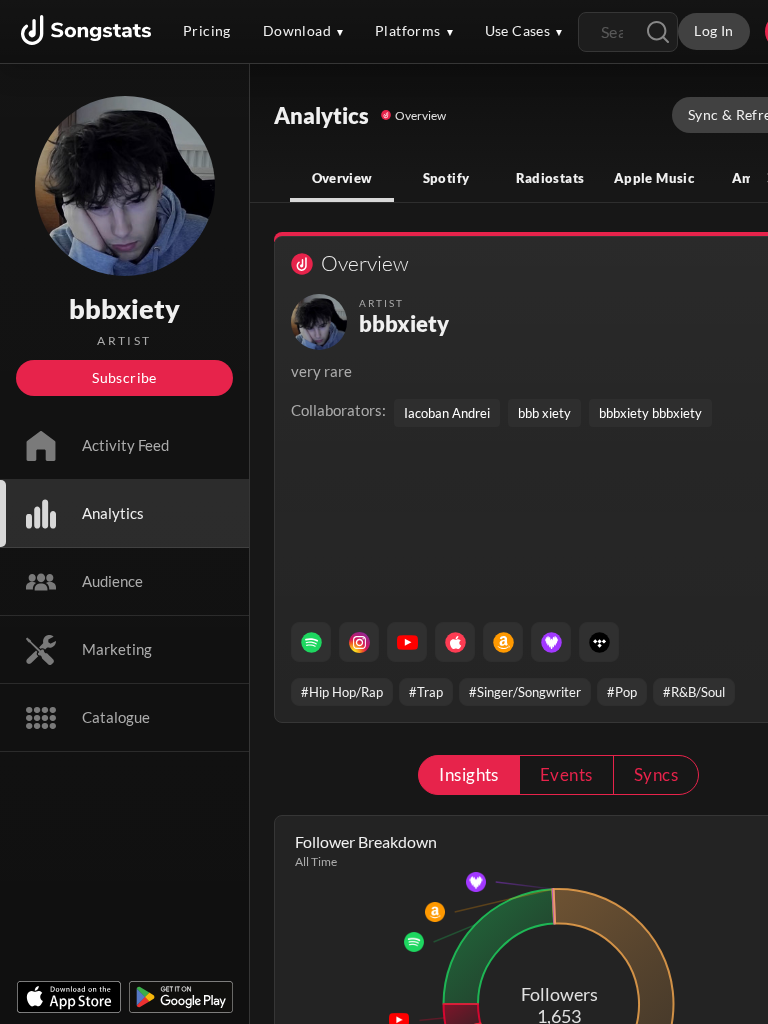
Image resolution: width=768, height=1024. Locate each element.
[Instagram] (359, 642)
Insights (469, 774)
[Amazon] (503, 642)
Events (566, 774)
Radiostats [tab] (550, 178)
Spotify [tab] (446, 178)
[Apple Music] (455, 642)
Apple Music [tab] (654, 178)
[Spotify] (311, 642)
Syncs (656, 774)
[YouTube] (407, 642)
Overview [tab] (342, 178)
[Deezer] (551, 642)
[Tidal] (599, 642)
